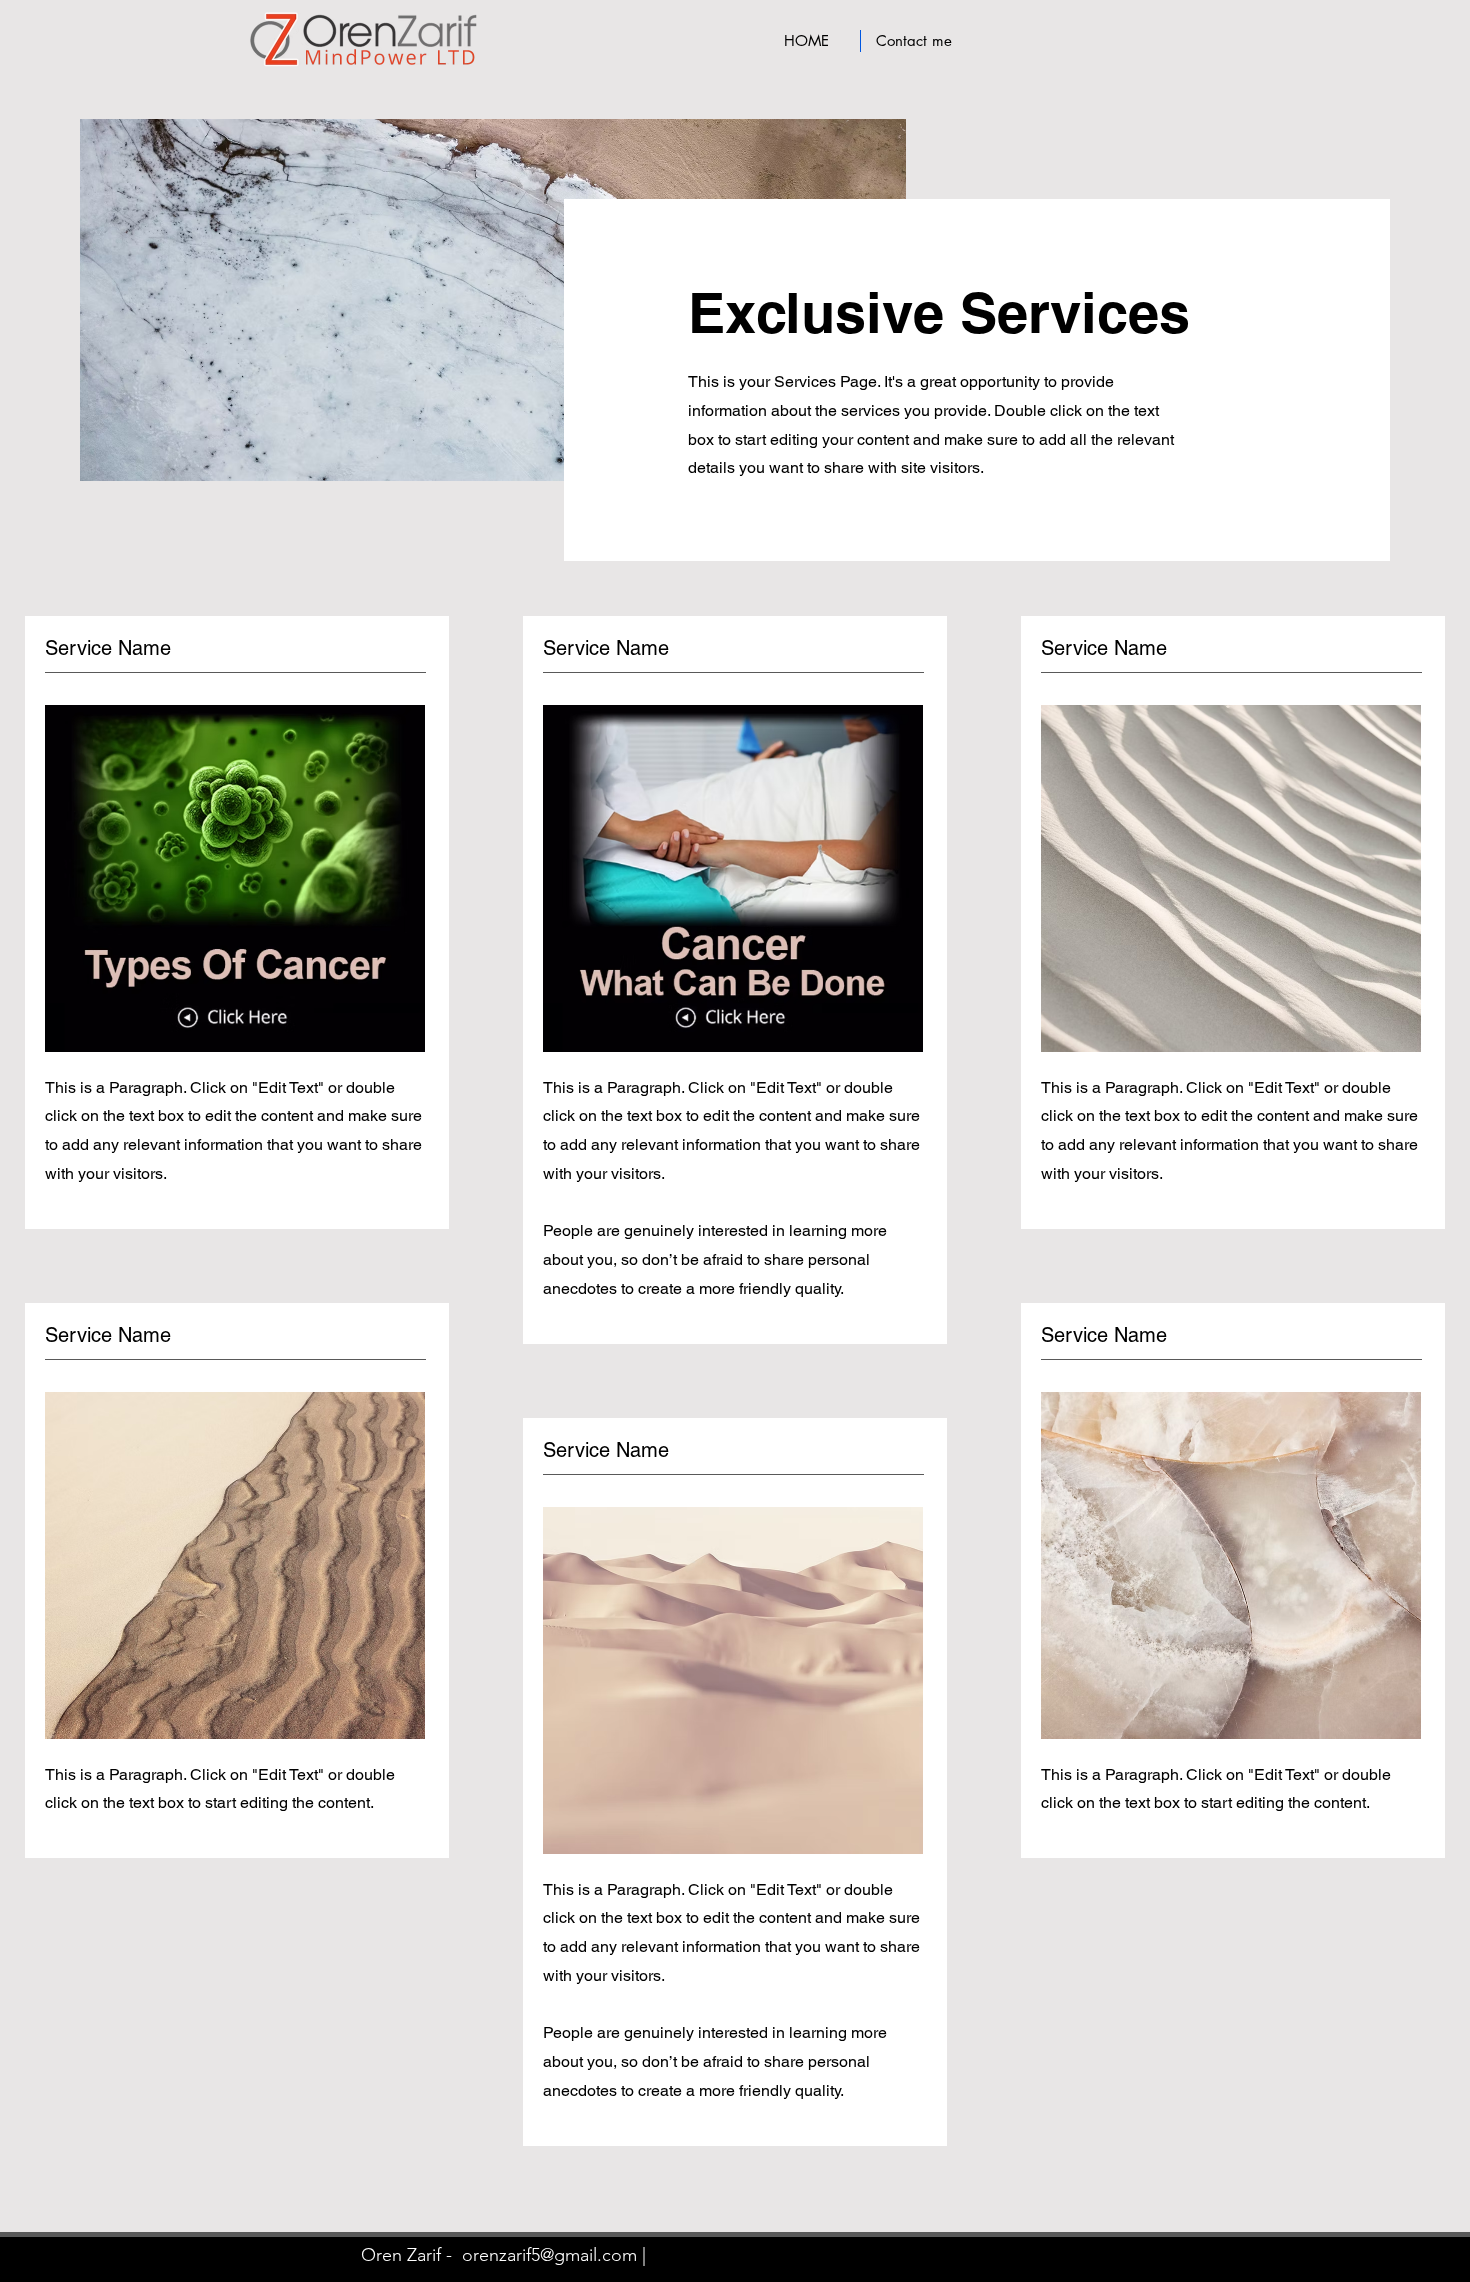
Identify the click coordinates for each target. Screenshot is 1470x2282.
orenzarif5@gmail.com (549, 2255)
